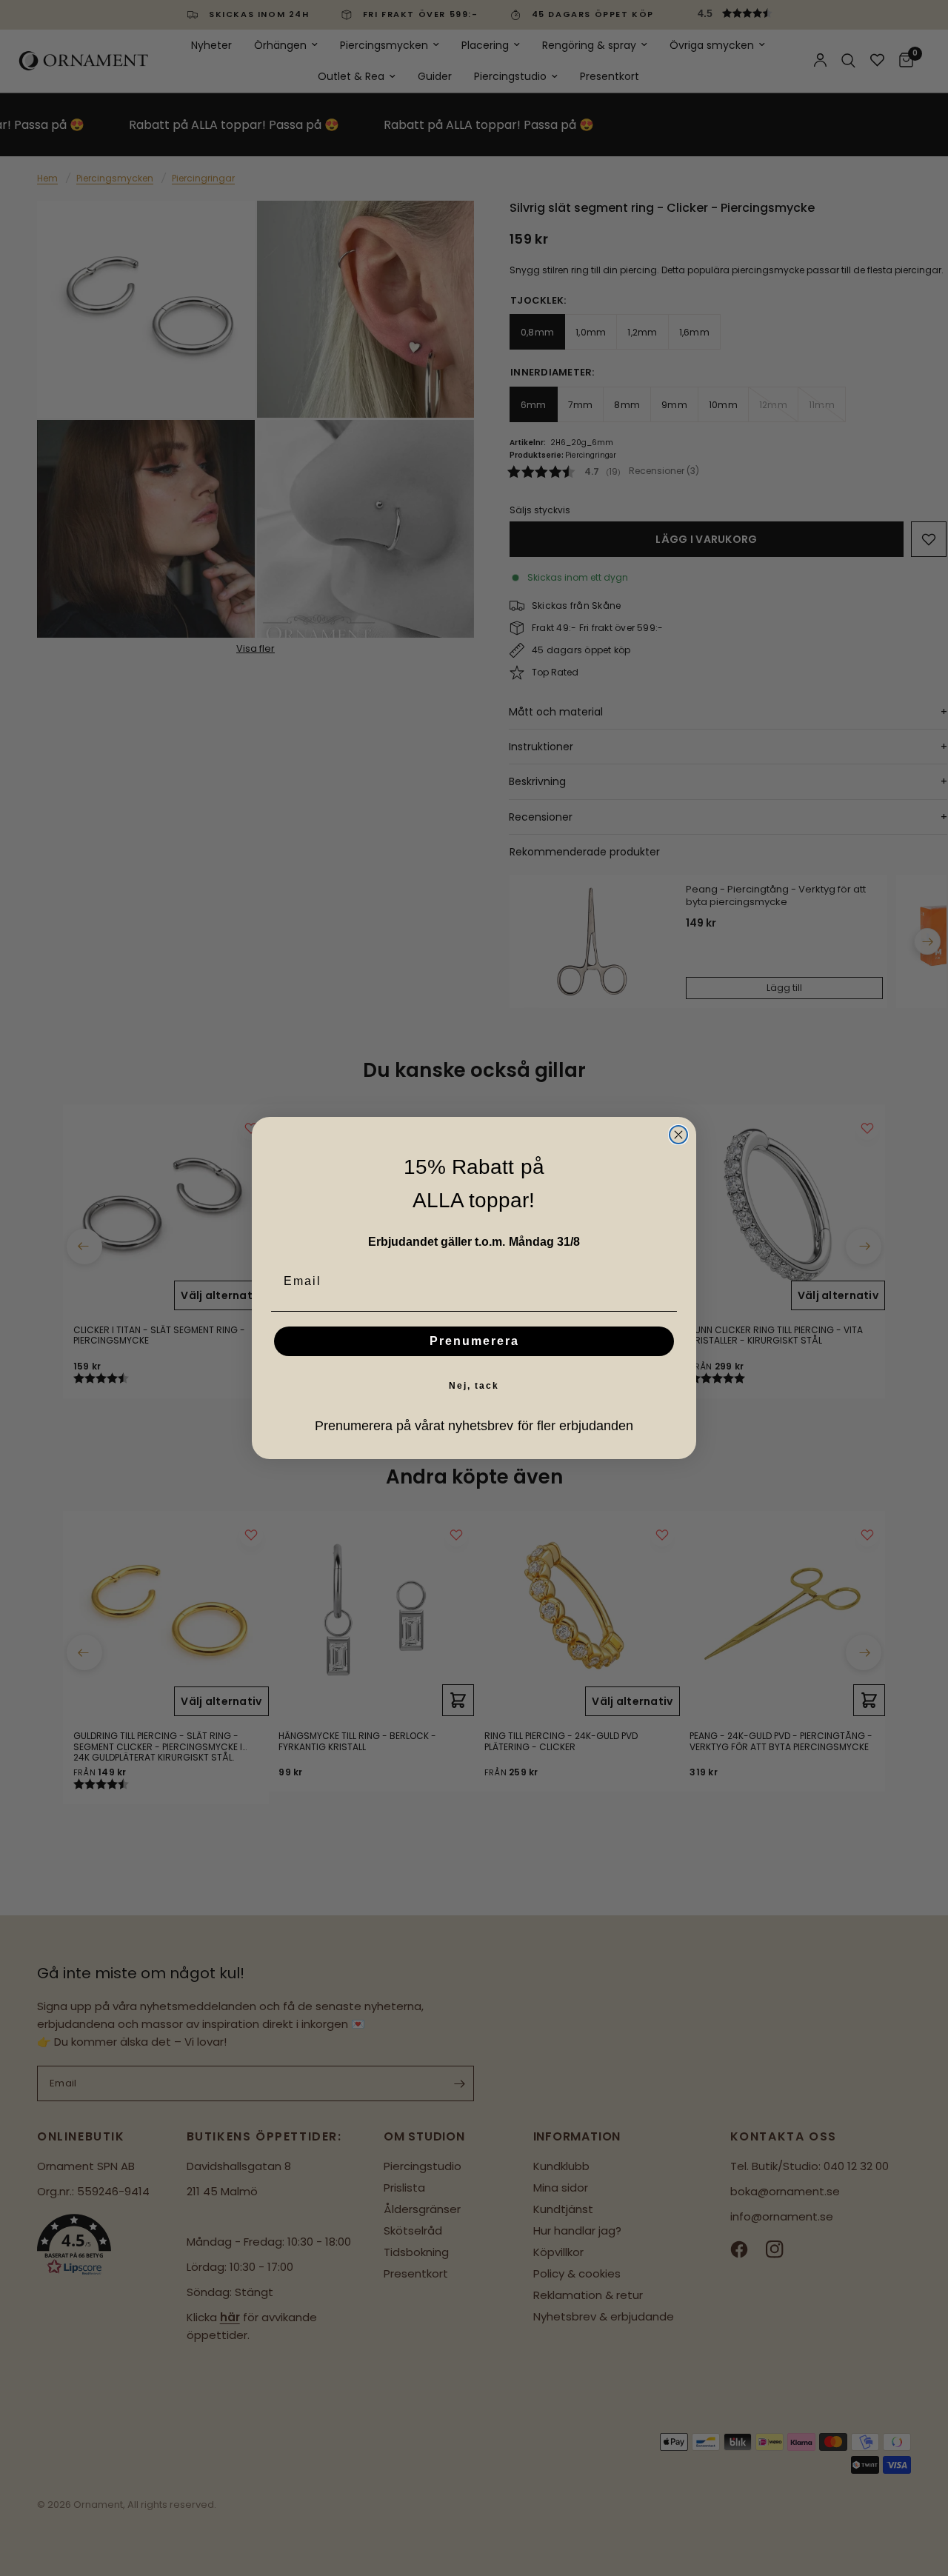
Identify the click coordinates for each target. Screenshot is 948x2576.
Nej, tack (474, 1386)
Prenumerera (474, 1341)
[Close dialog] (678, 1135)
